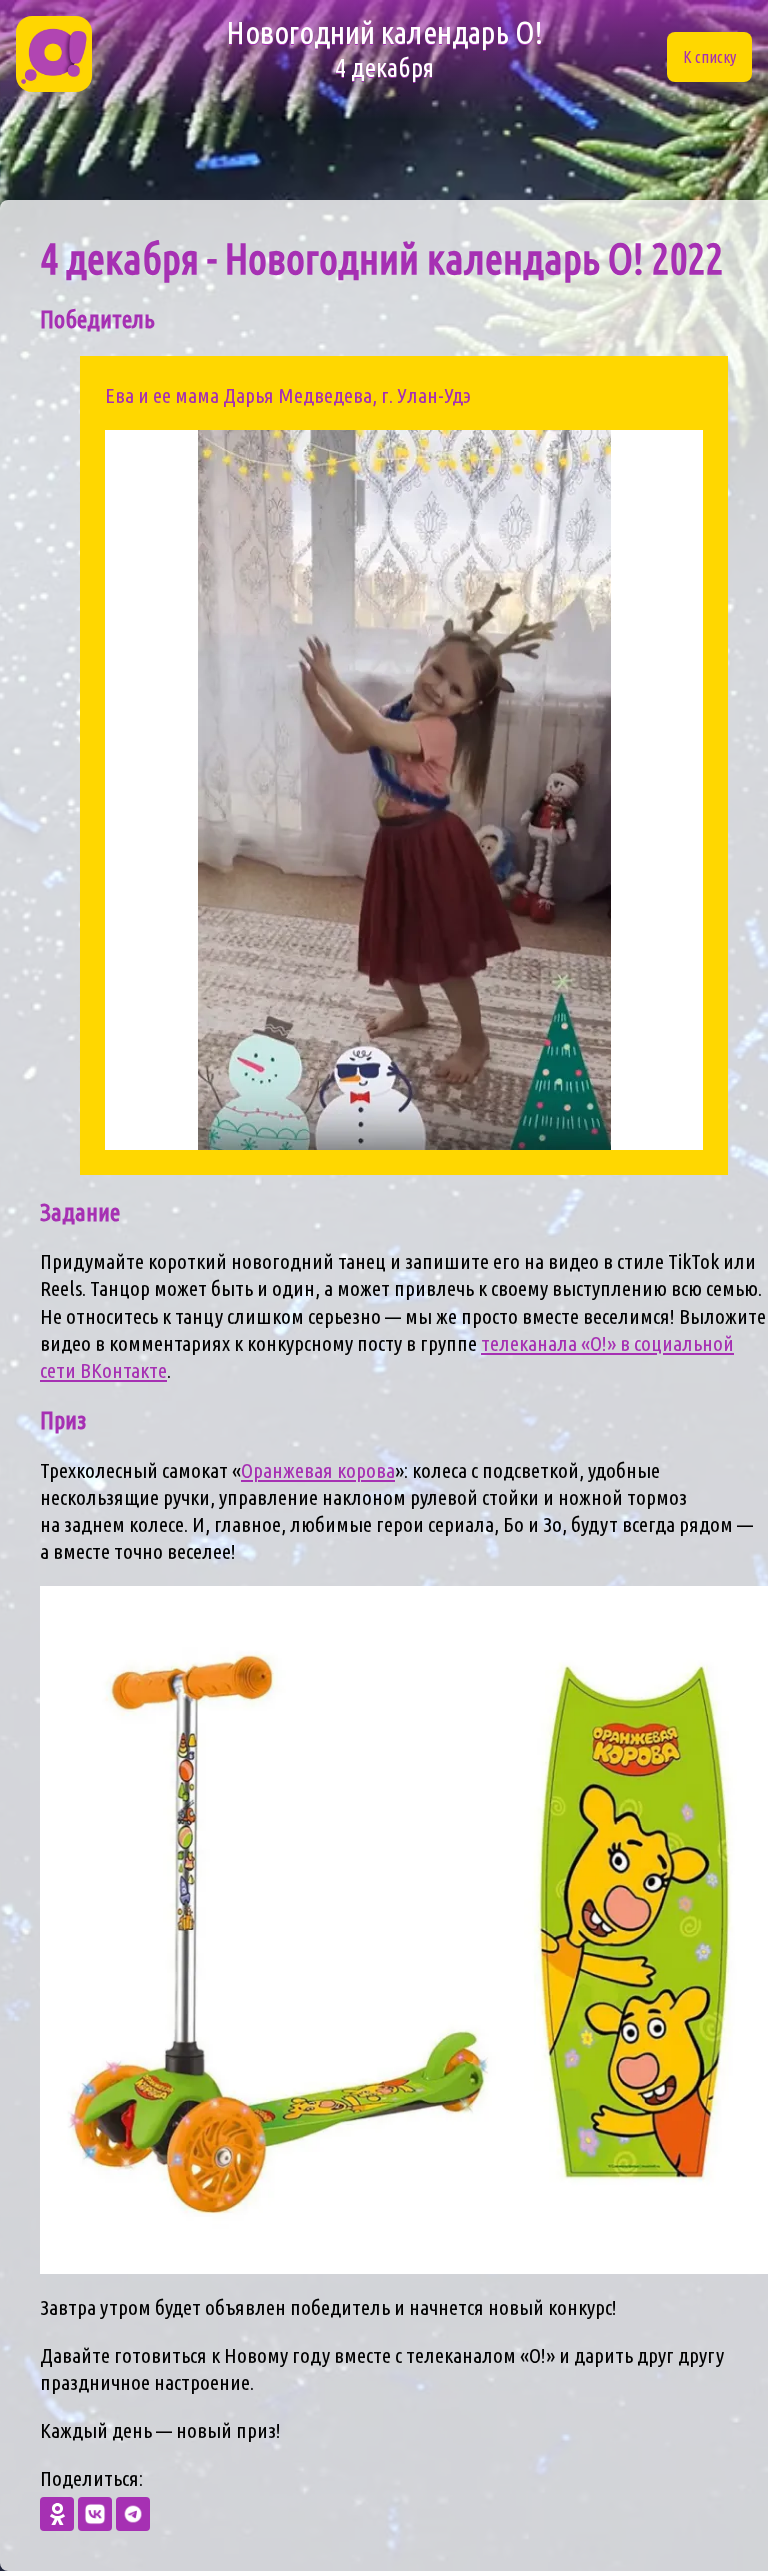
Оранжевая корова (318, 1470)
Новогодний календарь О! (384, 49)
